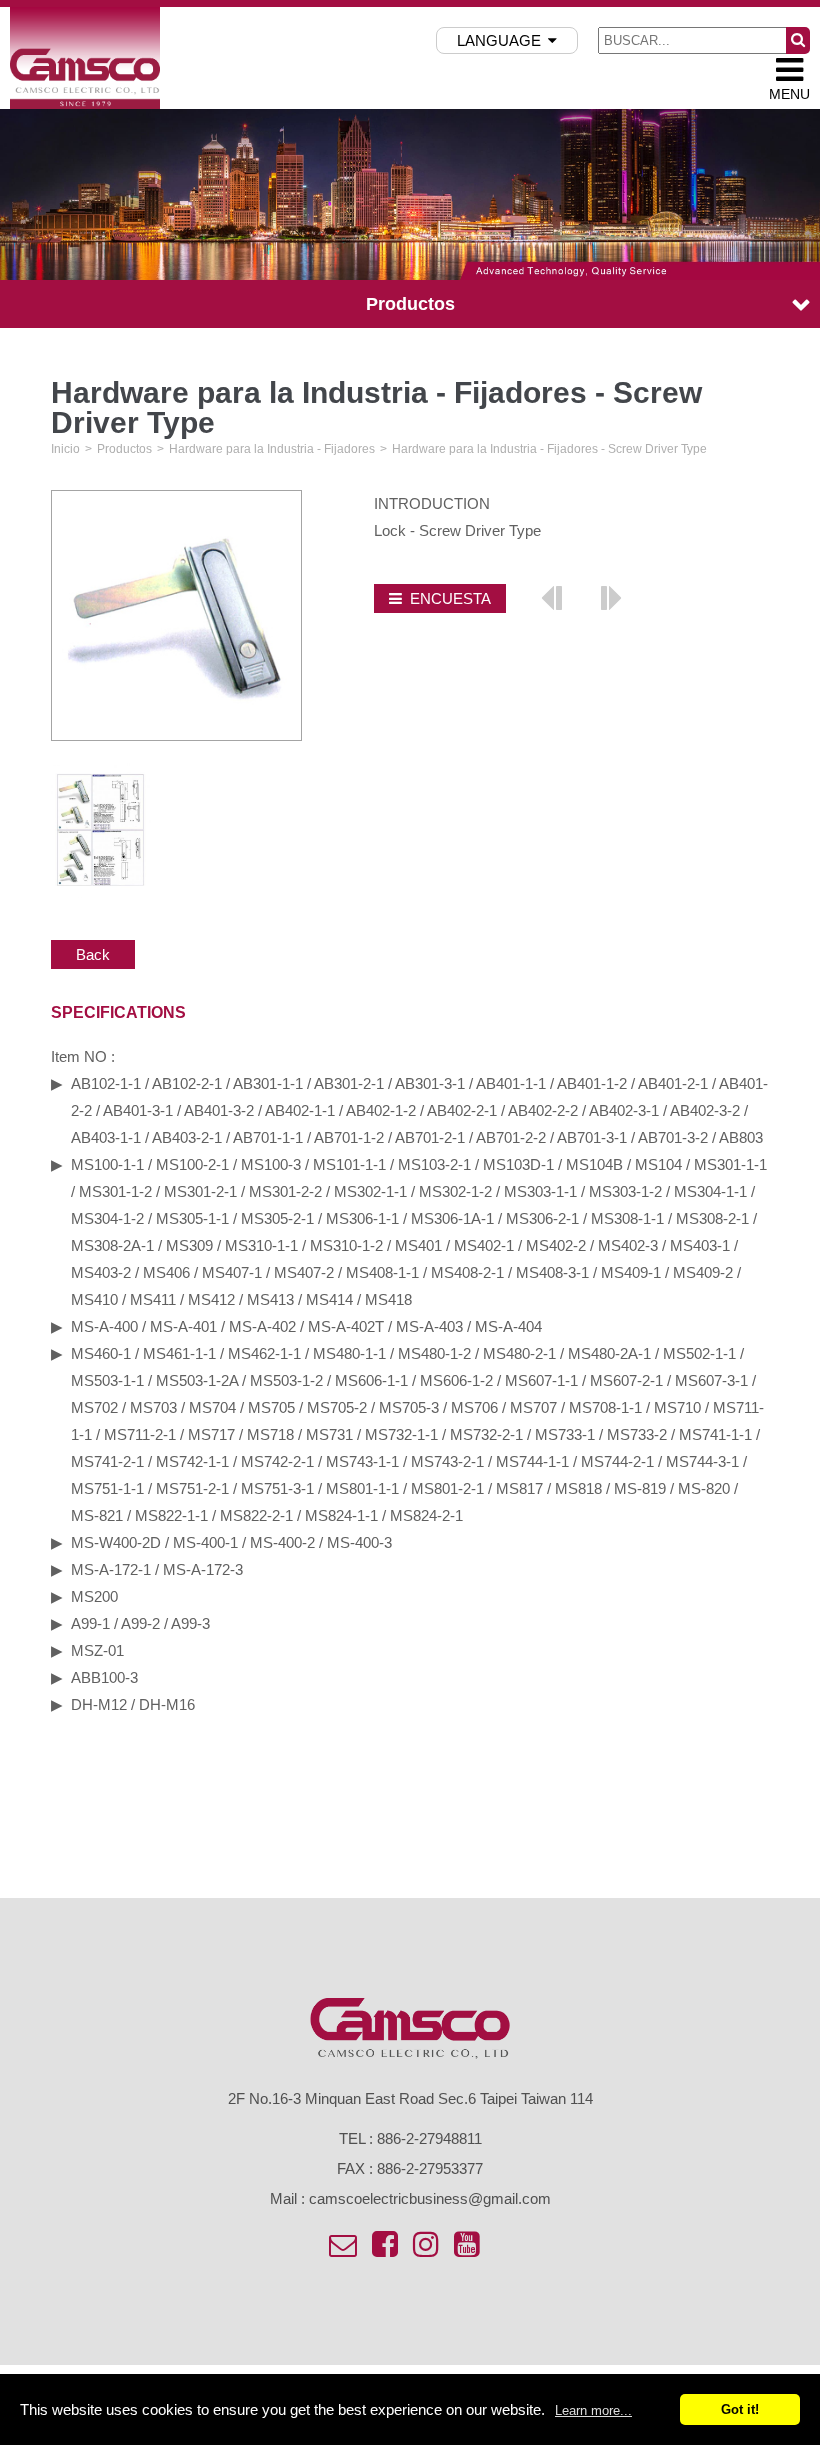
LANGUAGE (499, 40)
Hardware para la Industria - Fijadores (272, 449)
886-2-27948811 (429, 2138)
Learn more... (593, 2410)
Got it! (740, 2409)
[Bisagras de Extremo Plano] (552, 597)
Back (93, 954)
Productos (124, 449)
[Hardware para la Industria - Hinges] (610, 597)
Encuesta (450, 598)
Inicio (65, 449)
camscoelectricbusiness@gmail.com (430, 2198)
